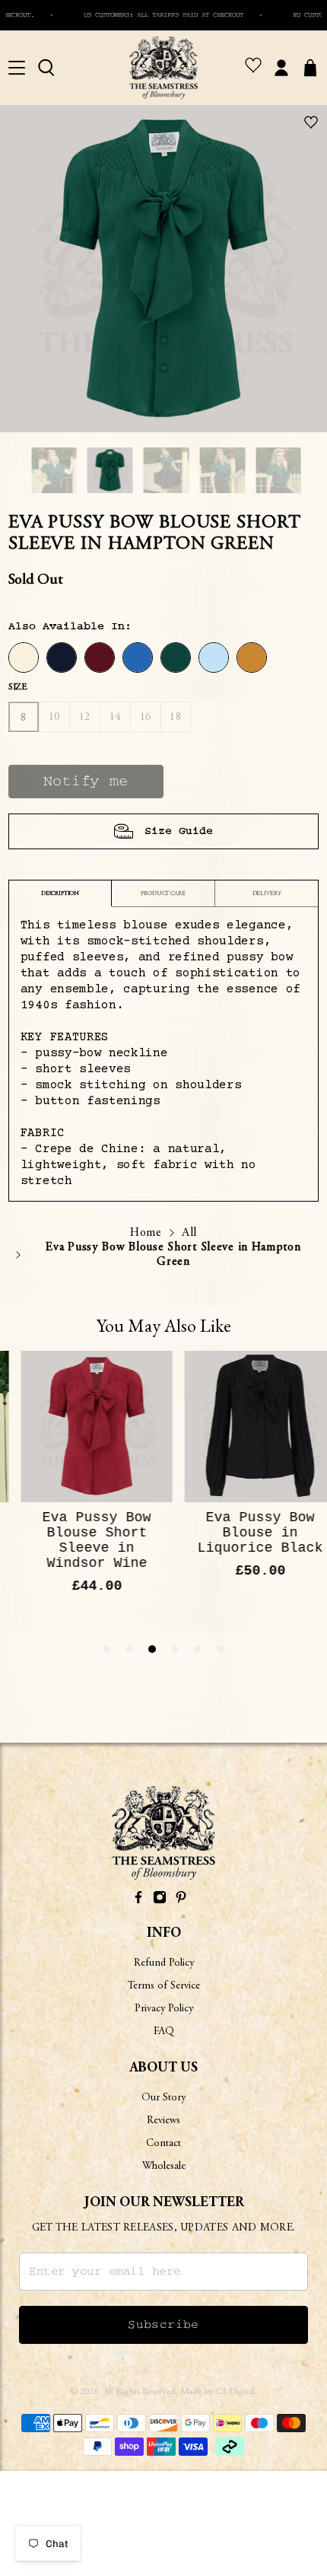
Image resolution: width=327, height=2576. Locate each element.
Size (18, 687)
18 (175, 717)
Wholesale (164, 2167)
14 (115, 717)
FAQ (164, 2032)
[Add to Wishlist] (311, 121)
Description (60, 893)
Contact (163, 2144)
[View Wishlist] (253, 68)
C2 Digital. (236, 2392)
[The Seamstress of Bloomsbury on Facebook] (138, 1900)
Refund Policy (164, 1963)
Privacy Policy (164, 2009)
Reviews (163, 2121)
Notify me (86, 782)
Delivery (267, 893)
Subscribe (163, 2325)
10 (54, 717)
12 (85, 717)
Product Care (163, 893)
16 (146, 717)
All (189, 1233)
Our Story (163, 2098)
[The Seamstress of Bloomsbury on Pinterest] (181, 1900)
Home (146, 1233)
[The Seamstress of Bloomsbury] (163, 68)
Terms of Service (164, 1986)
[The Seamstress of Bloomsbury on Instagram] (160, 1900)
